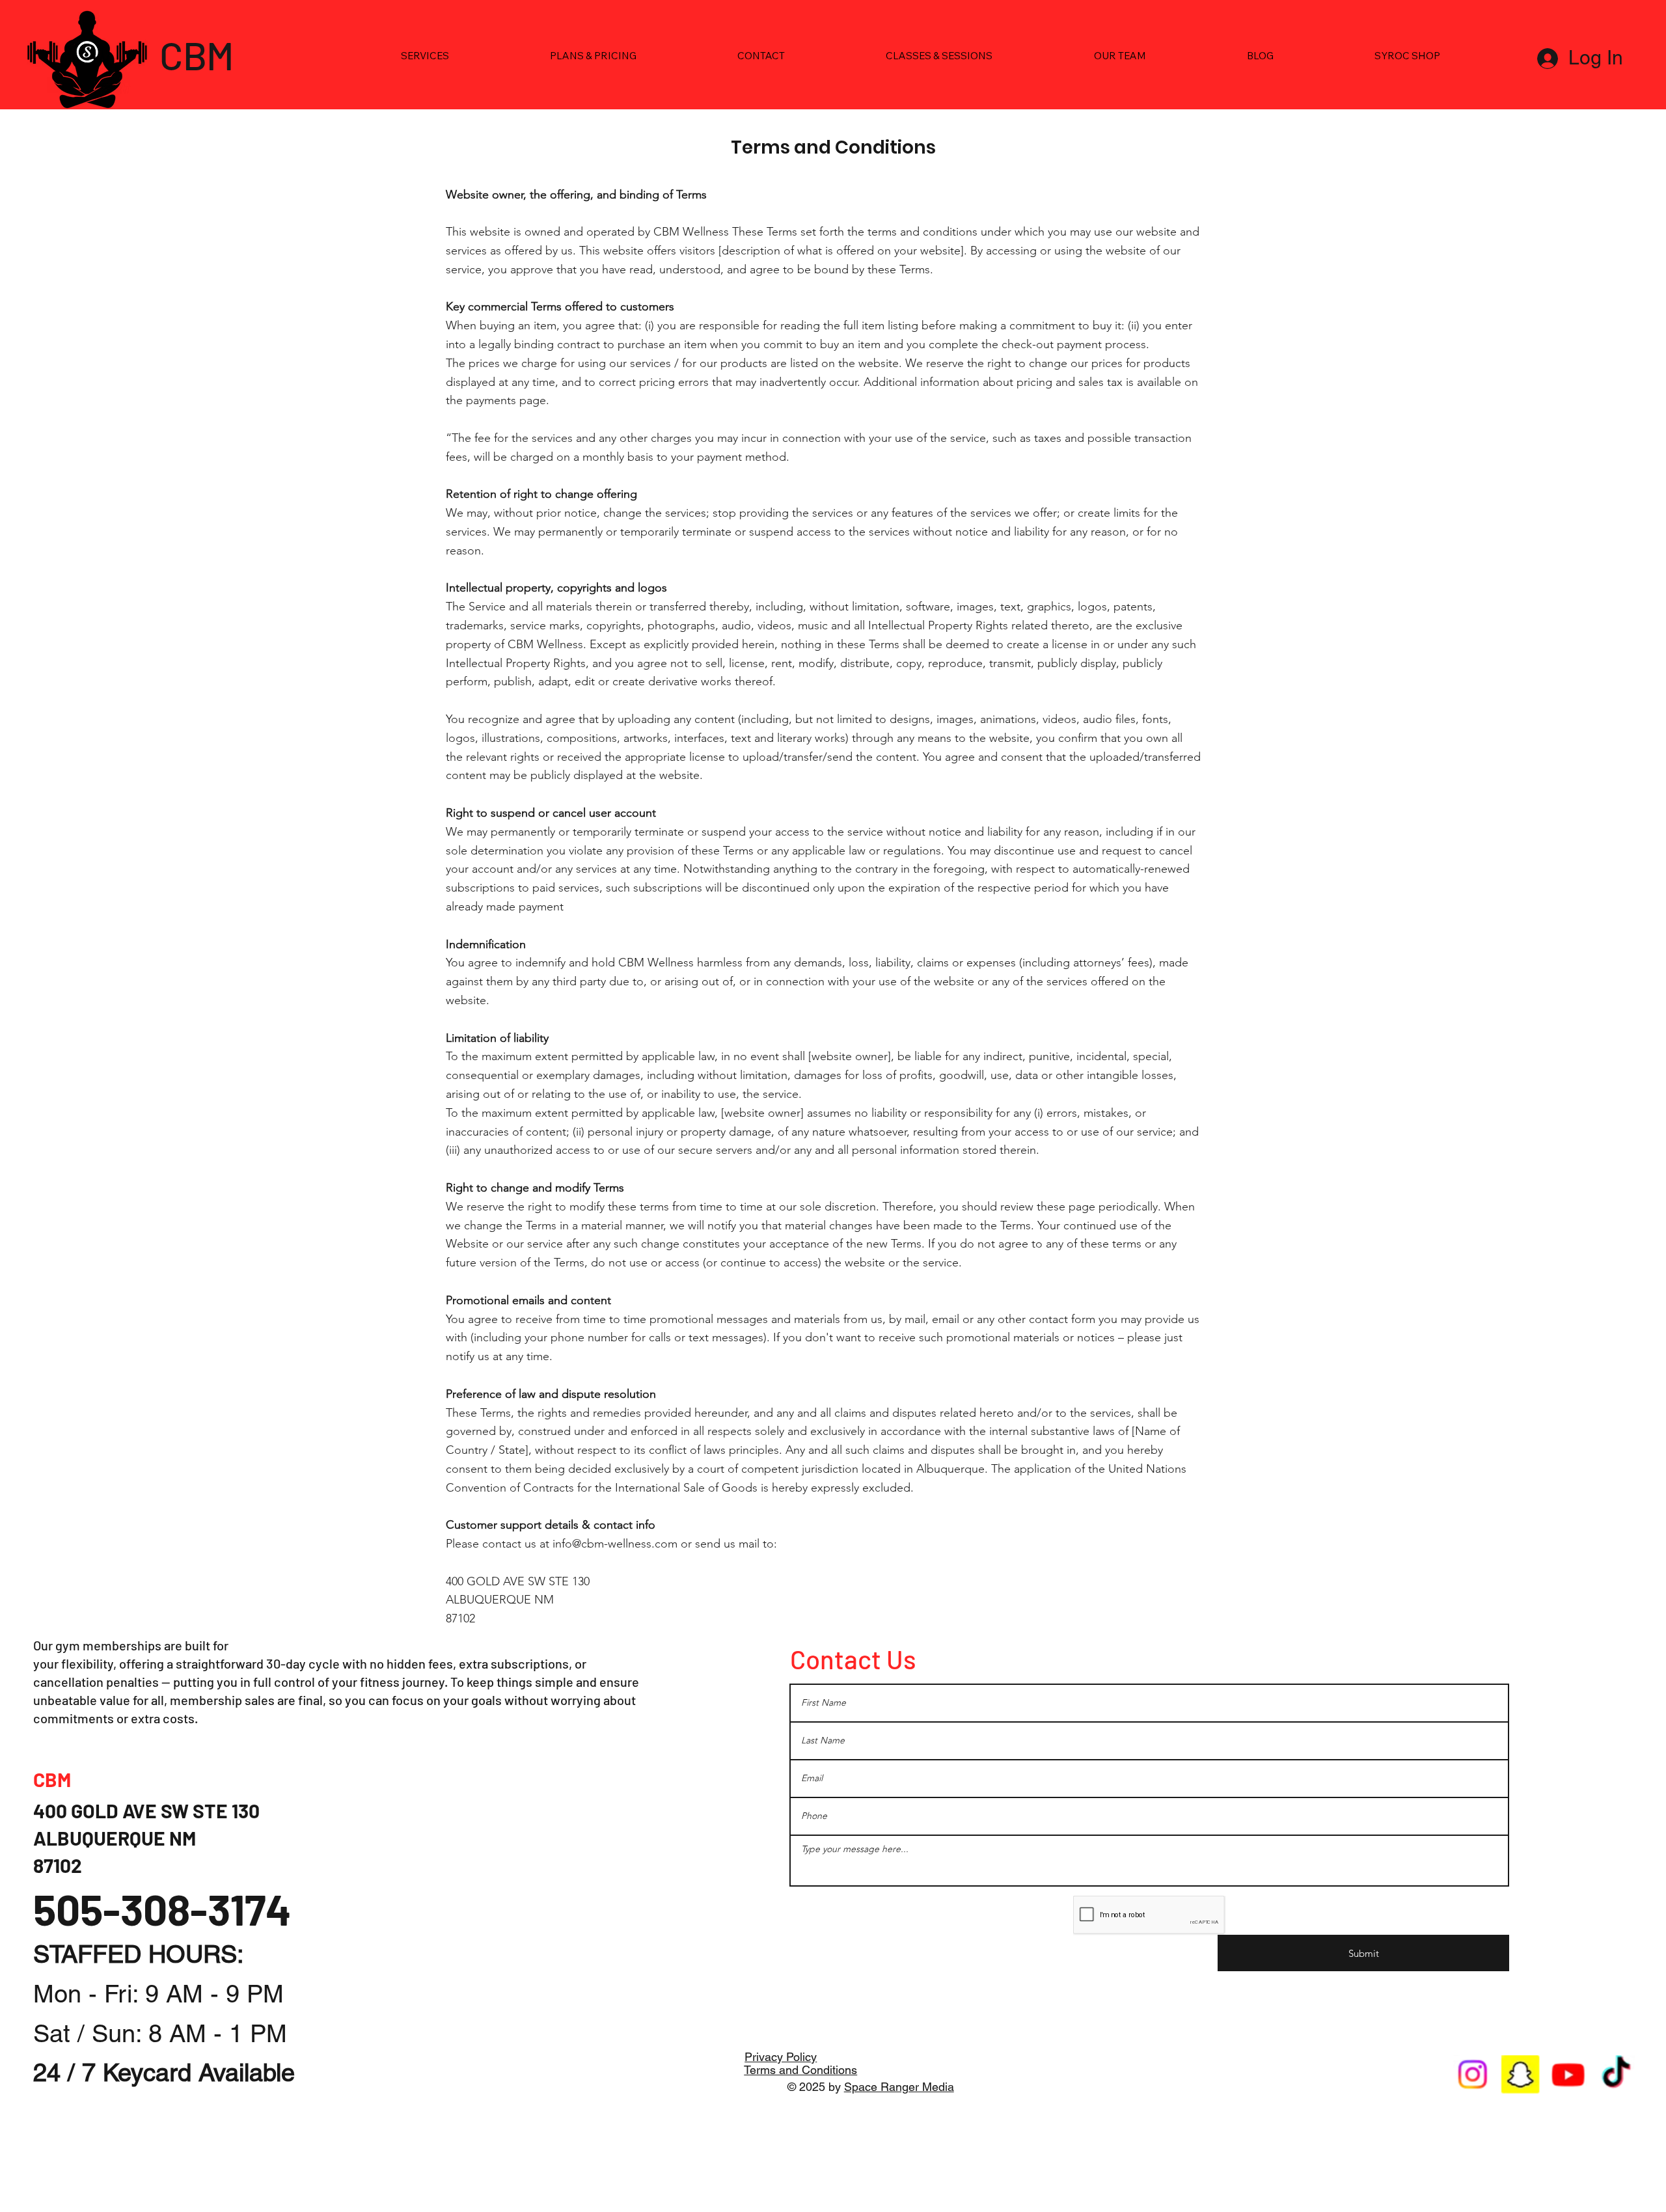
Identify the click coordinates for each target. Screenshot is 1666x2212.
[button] (425, 56)
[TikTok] (1616, 2075)
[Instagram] (1473, 2075)
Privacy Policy (781, 2057)
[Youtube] (1569, 2075)
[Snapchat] (1521, 2075)
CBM (197, 55)
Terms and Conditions (800, 2070)
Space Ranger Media (899, 2087)
